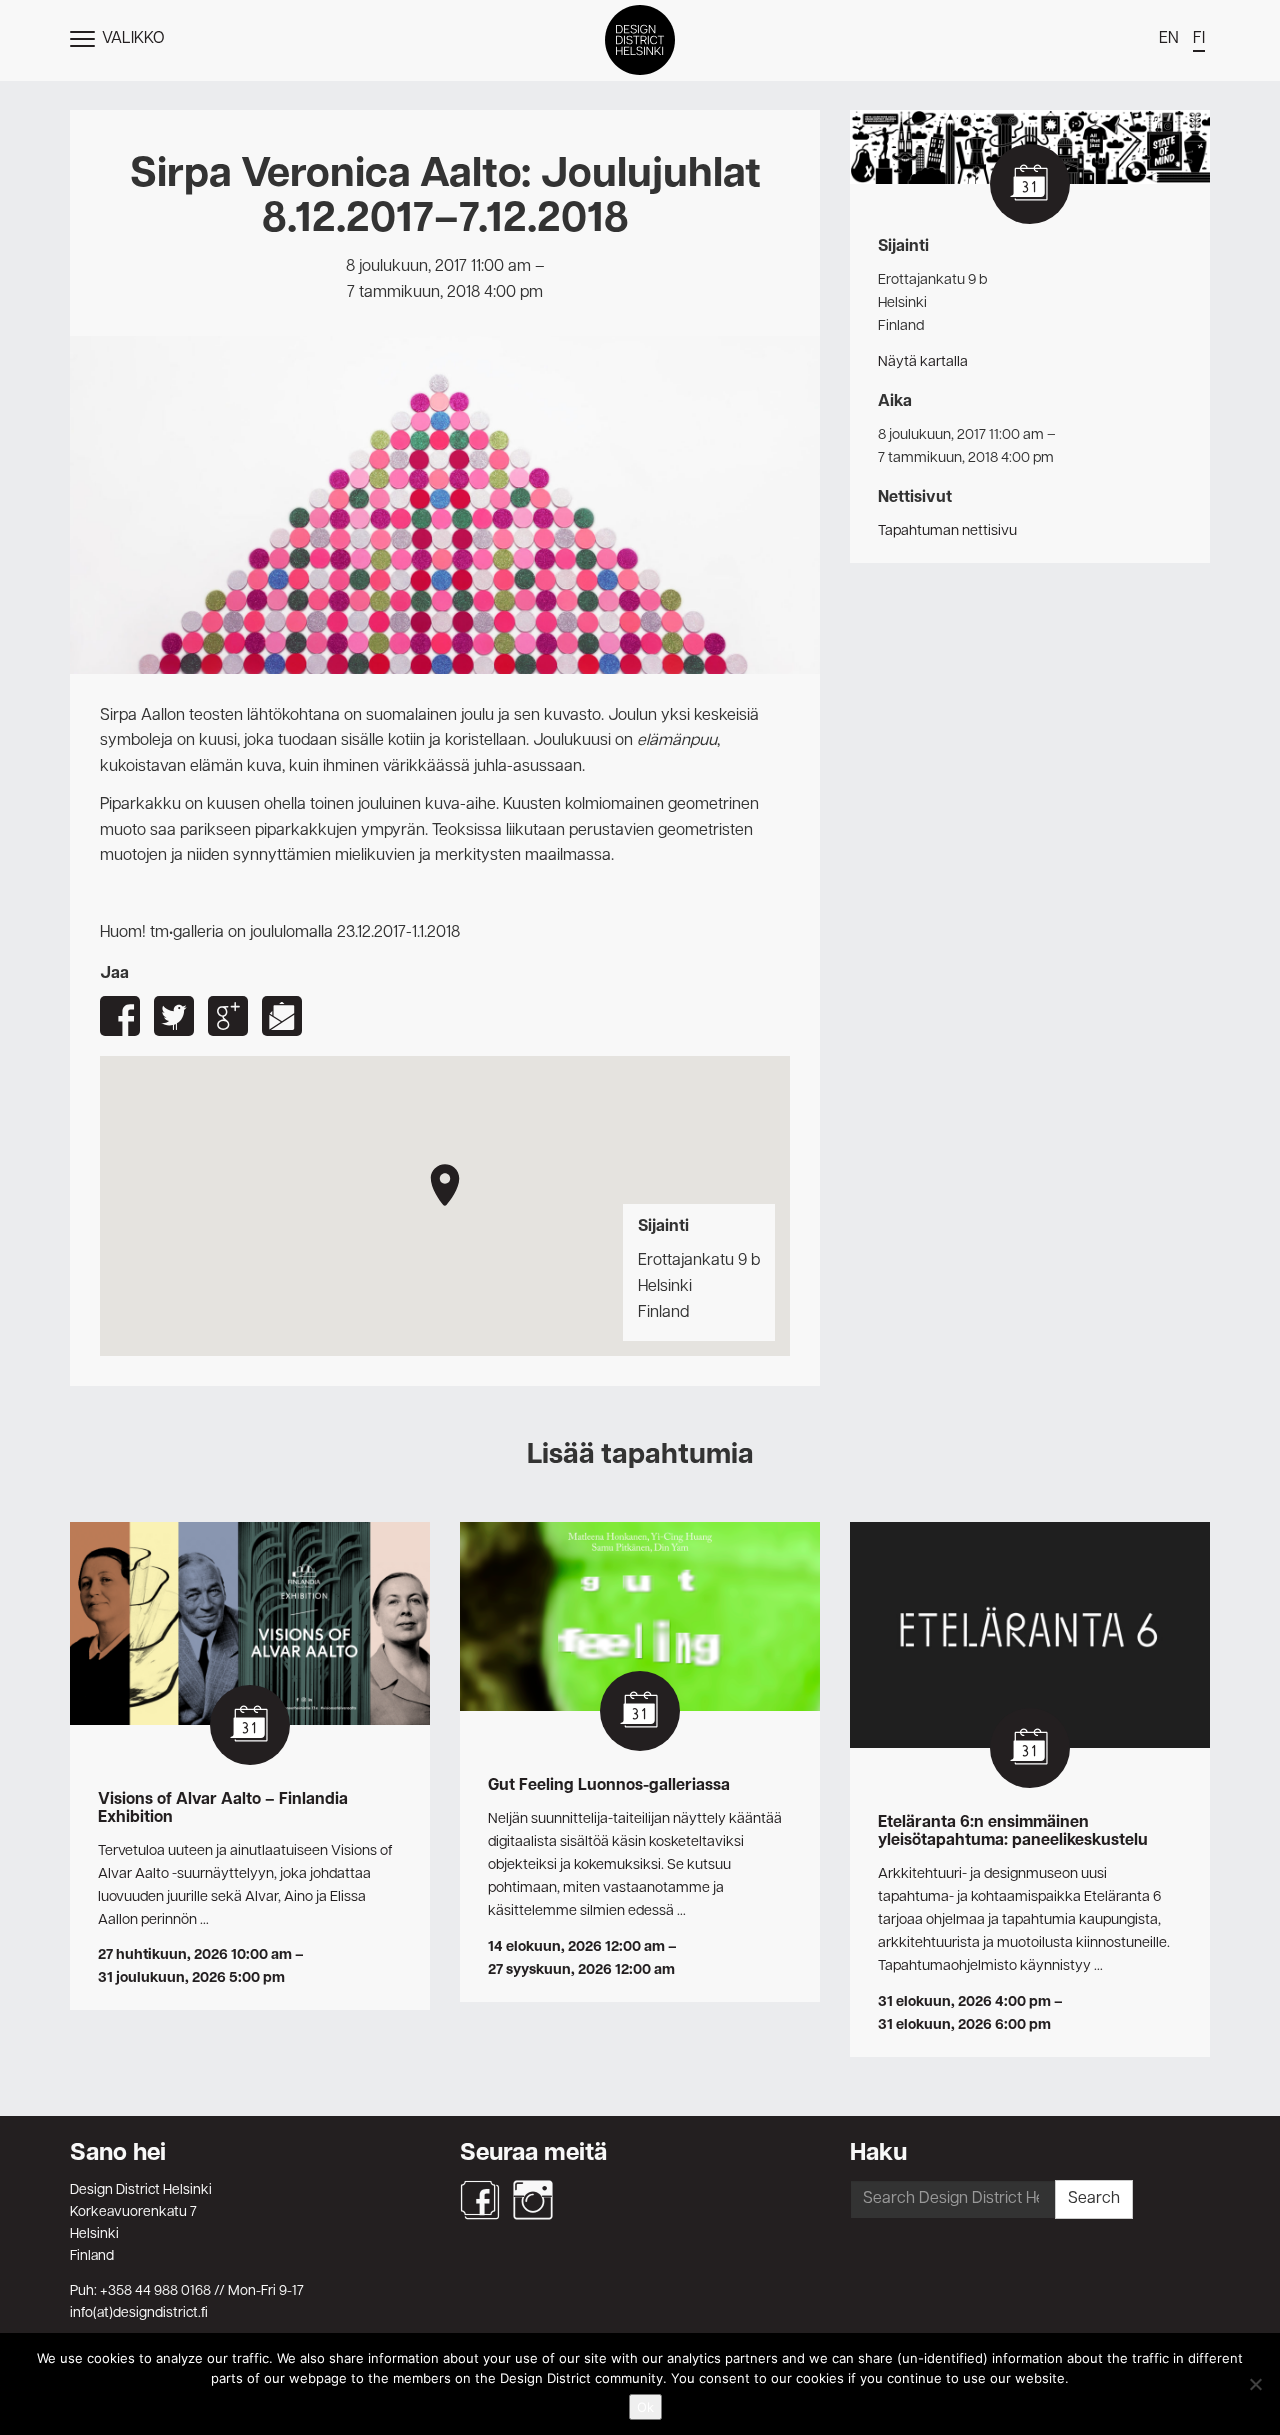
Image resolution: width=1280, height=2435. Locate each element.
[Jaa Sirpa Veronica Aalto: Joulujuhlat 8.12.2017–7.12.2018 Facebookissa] (120, 1016)
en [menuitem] (1169, 39)
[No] (1255, 2384)
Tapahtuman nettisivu (947, 531)
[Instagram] (533, 2200)
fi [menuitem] (1199, 39)
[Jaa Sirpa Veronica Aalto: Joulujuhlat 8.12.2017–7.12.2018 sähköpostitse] (282, 1016)
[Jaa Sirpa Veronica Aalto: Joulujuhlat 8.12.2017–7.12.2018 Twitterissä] (174, 1016)
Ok (645, 2407)
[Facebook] (480, 2200)
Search (1094, 2199)
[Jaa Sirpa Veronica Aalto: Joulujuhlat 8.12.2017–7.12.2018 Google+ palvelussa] (228, 1016)
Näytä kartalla (923, 362)
